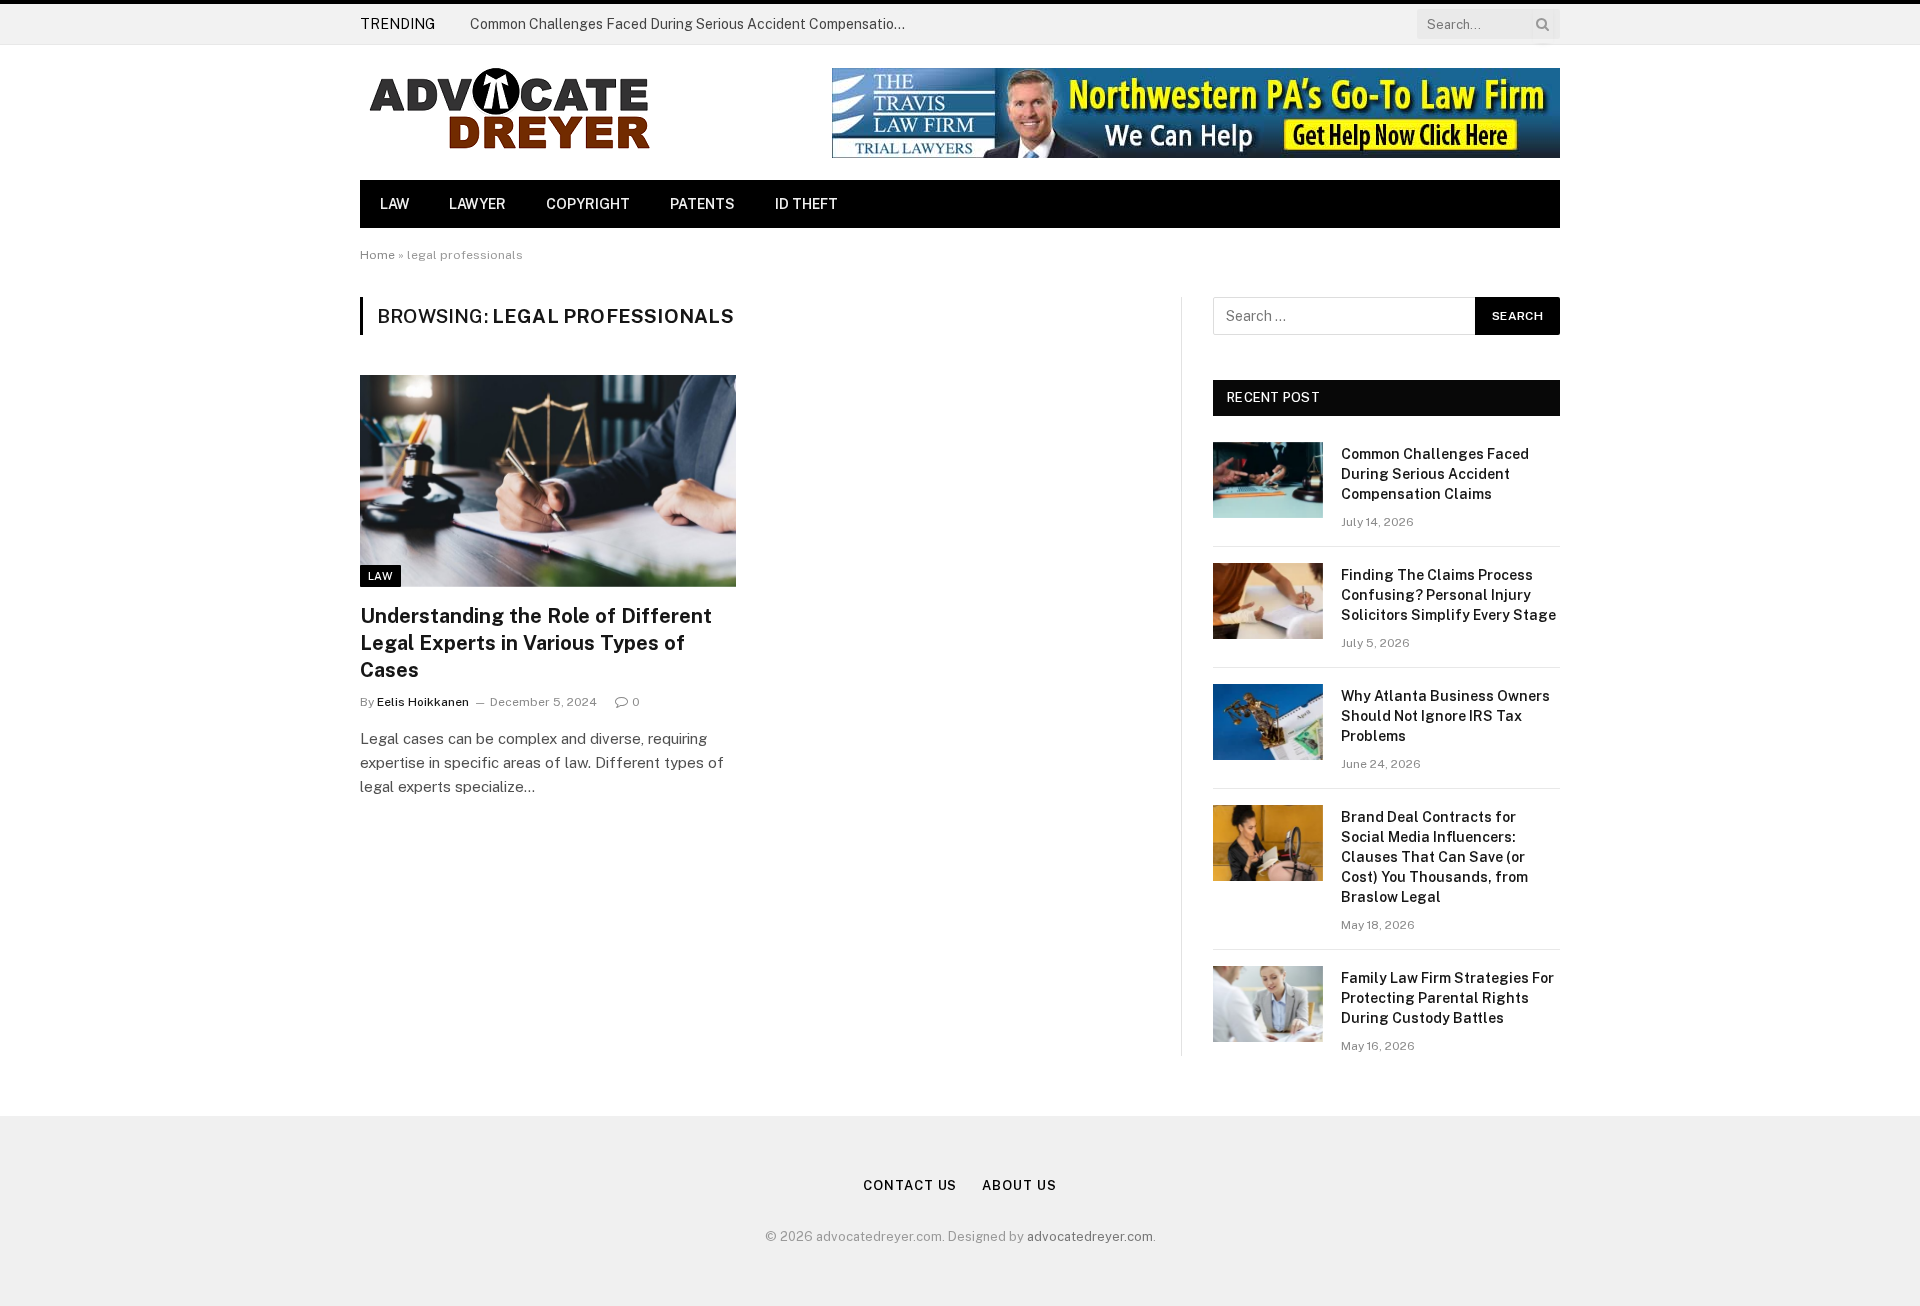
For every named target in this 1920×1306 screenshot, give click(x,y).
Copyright (588, 204)
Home (377, 255)
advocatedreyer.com (1090, 1236)
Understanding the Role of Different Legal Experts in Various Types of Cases (536, 643)
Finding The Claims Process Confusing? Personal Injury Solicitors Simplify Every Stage (1448, 595)
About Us (1019, 1185)
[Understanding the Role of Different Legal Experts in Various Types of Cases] (548, 481)
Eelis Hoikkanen (423, 702)
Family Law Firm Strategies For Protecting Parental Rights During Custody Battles (1447, 998)
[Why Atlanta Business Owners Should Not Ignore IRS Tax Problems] (1268, 722)
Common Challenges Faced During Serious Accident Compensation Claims (695, 24)
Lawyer (477, 204)
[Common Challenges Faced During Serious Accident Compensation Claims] (1268, 480)
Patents (702, 204)
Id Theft (806, 204)
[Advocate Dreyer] (510, 112)
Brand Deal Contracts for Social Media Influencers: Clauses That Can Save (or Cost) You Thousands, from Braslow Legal (1434, 857)
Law (394, 204)
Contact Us (910, 1185)
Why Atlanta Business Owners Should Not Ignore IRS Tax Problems (1445, 716)
